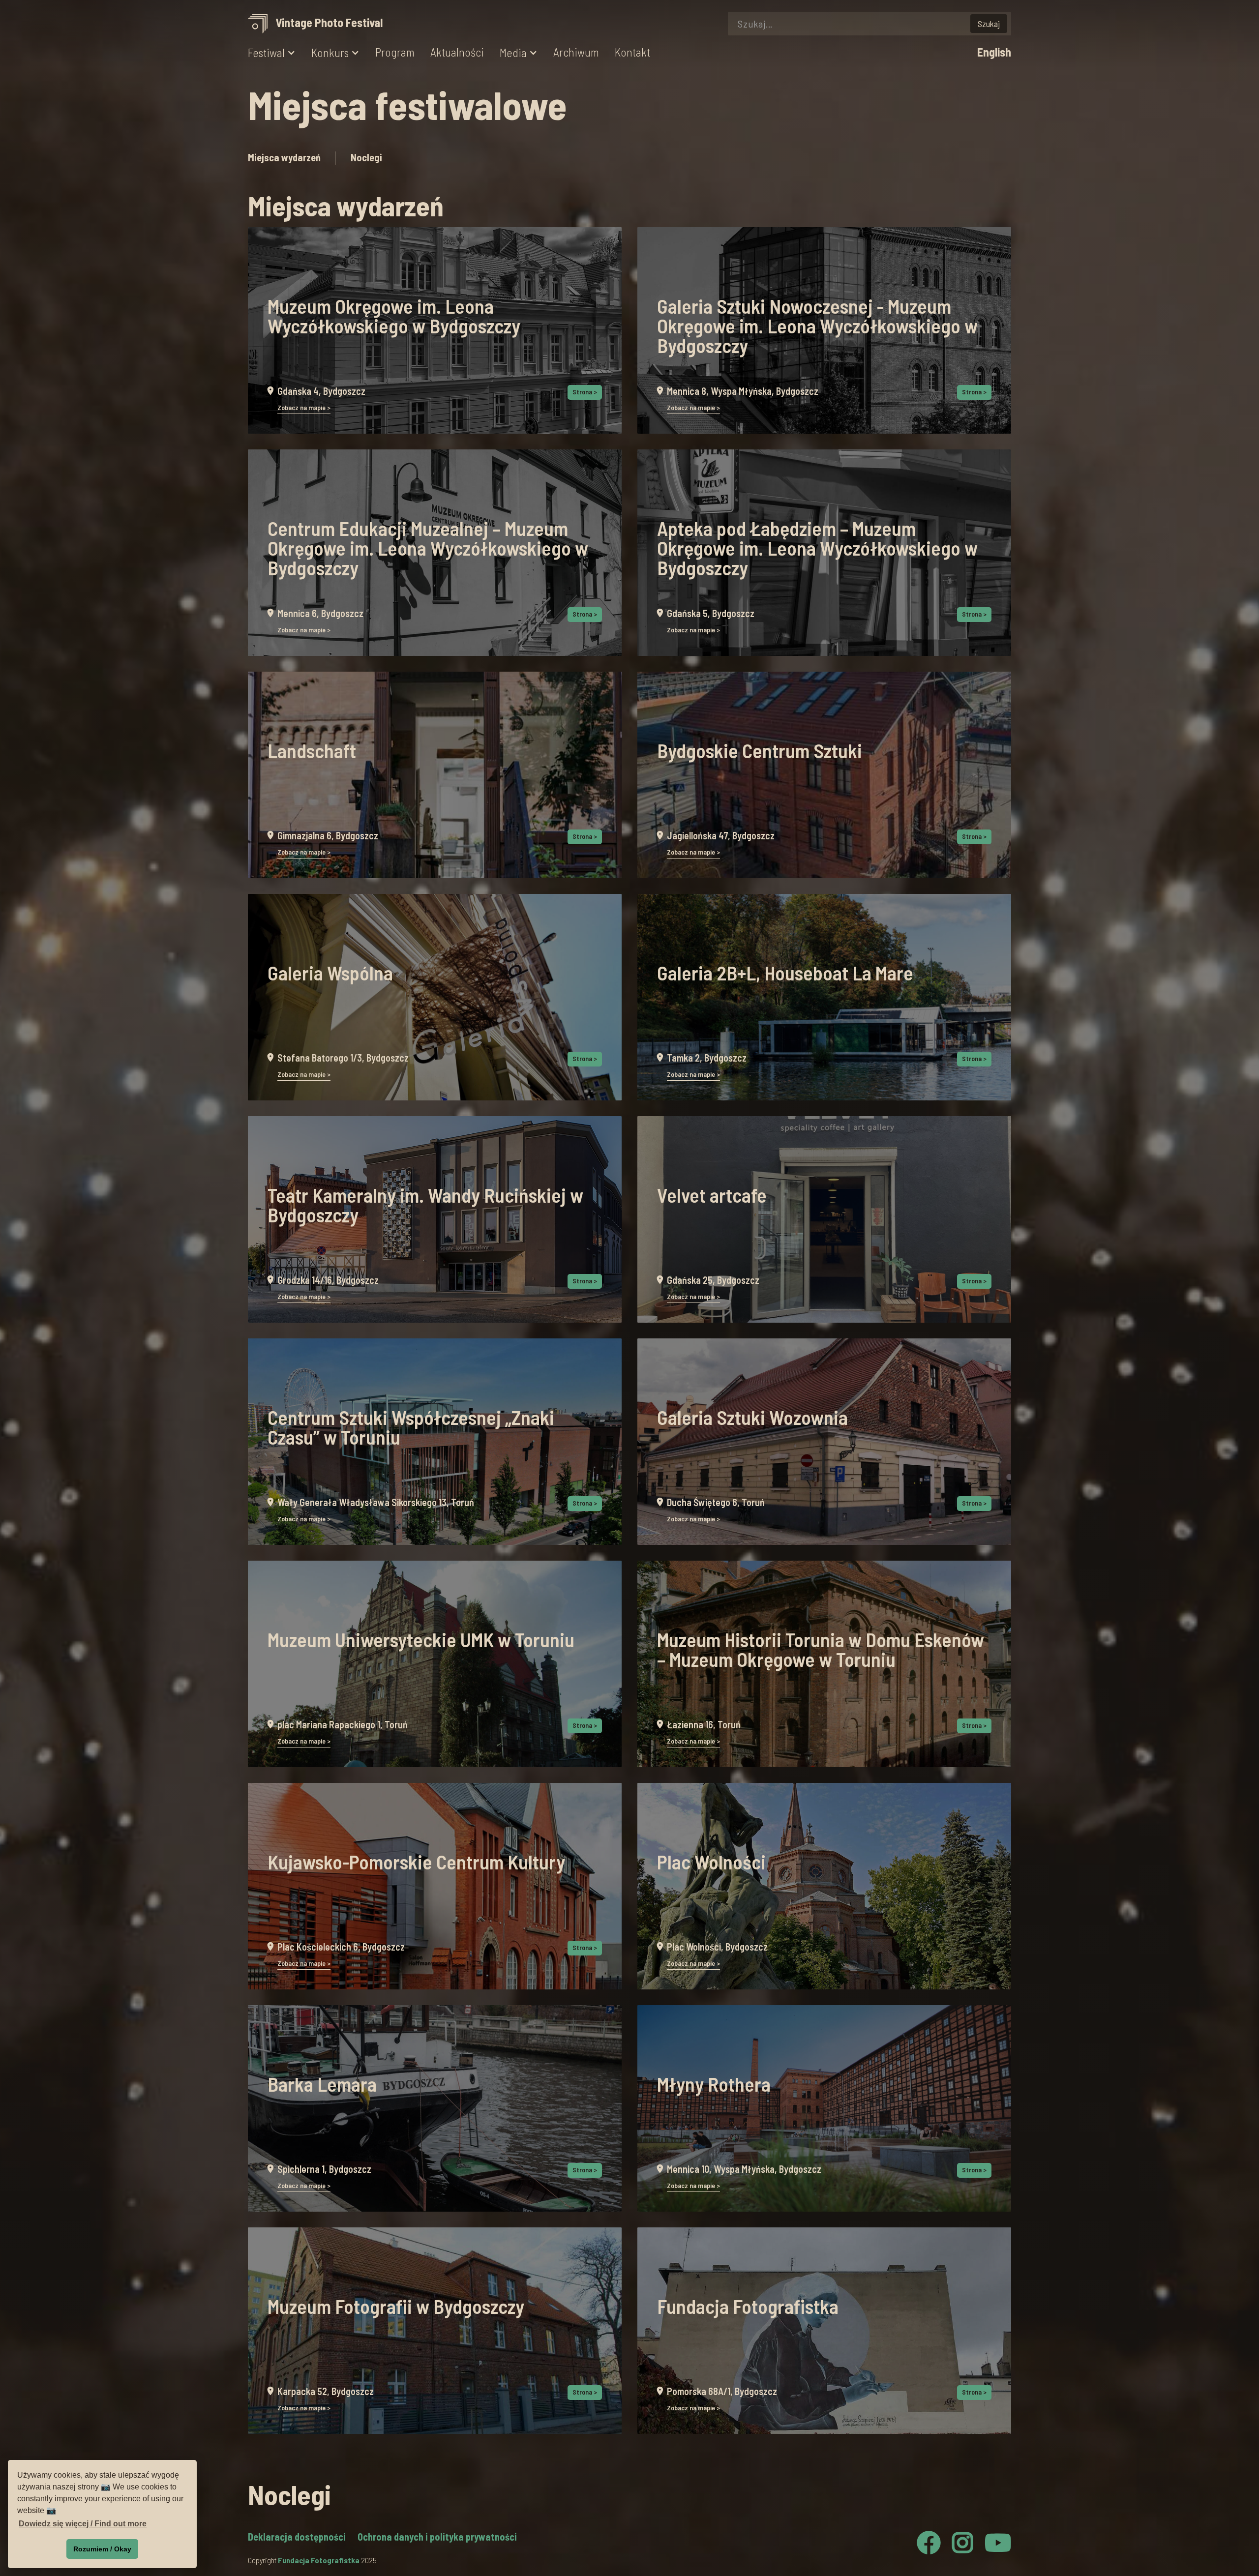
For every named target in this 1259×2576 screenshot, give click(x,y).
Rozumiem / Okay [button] (102, 2549)
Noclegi (366, 157)
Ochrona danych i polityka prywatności (437, 2537)
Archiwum (576, 52)
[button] (272, 53)
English (994, 52)
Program (395, 52)
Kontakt (632, 52)
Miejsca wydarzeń (284, 157)
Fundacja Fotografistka (319, 2560)
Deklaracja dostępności (297, 2537)
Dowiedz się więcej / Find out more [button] (83, 2524)
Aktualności (457, 52)
